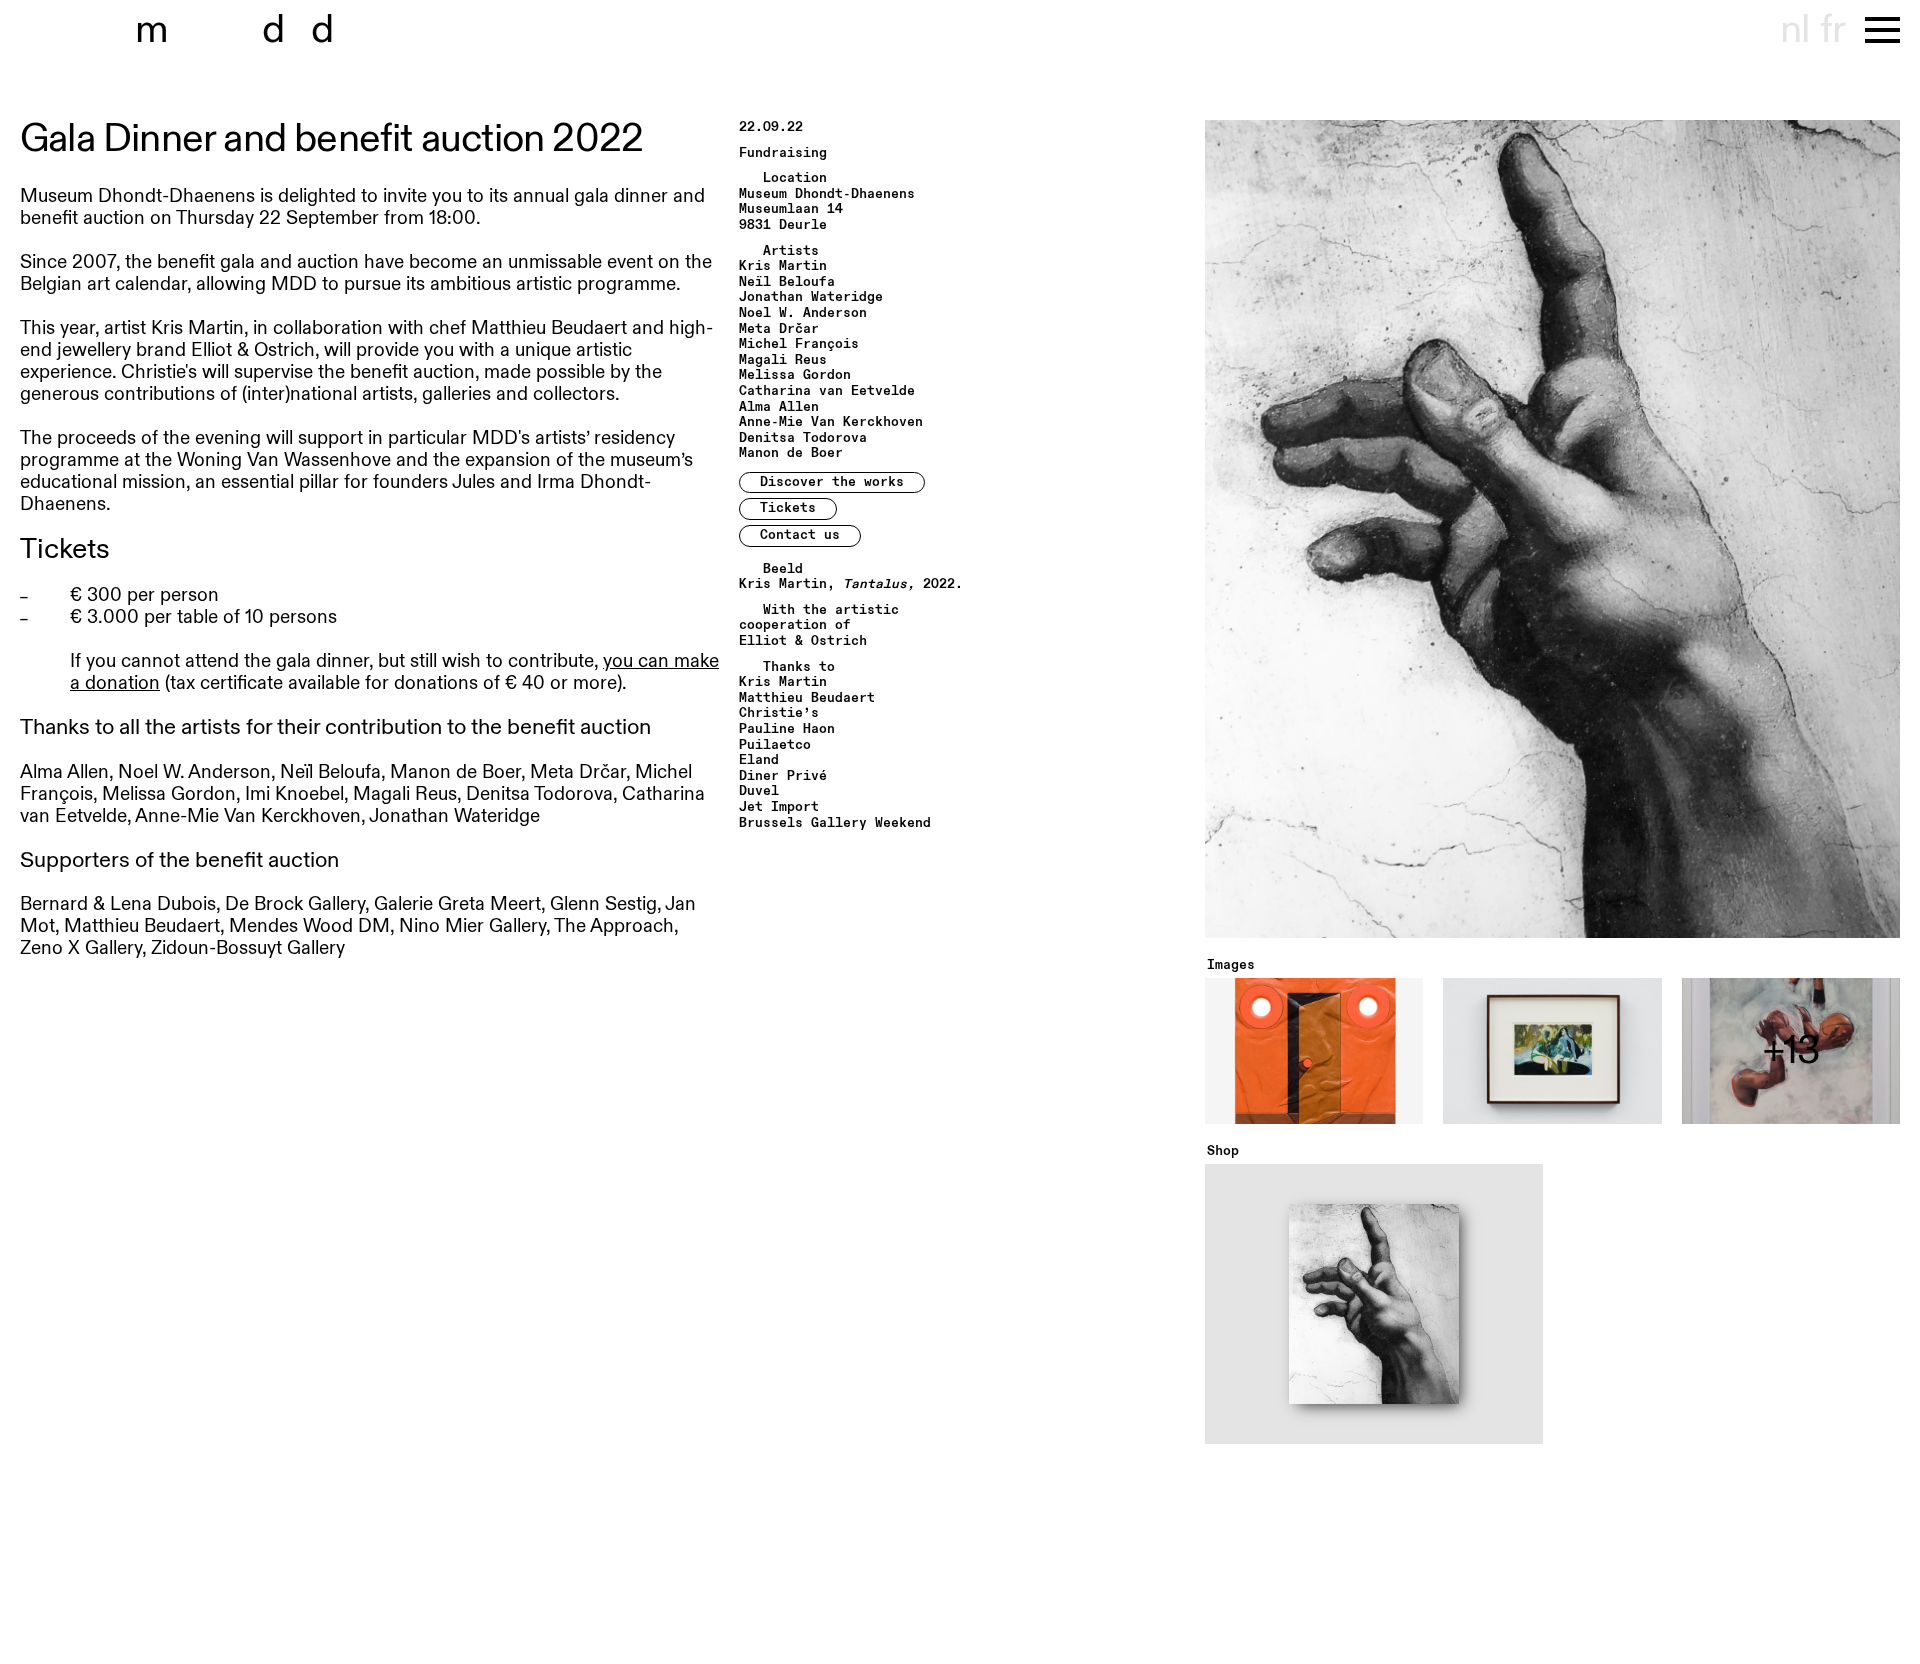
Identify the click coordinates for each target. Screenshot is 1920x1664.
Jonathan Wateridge (811, 297)
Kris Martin (783, 266)
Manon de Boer (791, 453)
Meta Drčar (779, 329)
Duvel (759, 791)
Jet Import (779, 807)
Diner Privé (783, 776)
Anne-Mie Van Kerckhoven (831, 422)
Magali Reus (783, 360)
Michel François (799, 344)
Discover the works (832, 482)
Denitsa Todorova (803, 438)
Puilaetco (775, 745)
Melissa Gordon (795, 375)
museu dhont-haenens (248, 30)
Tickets (788, 508)
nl (1794, 30)
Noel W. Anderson (803, 313)
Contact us (800, 535)
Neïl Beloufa (787, 282)
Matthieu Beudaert (807, 698)
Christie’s (779, 713)
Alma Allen (779, 407)
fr (1832, 30)
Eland (759, 760)
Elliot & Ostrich (803, 641)
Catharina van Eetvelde (827, 391)
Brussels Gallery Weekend (835, 823)
